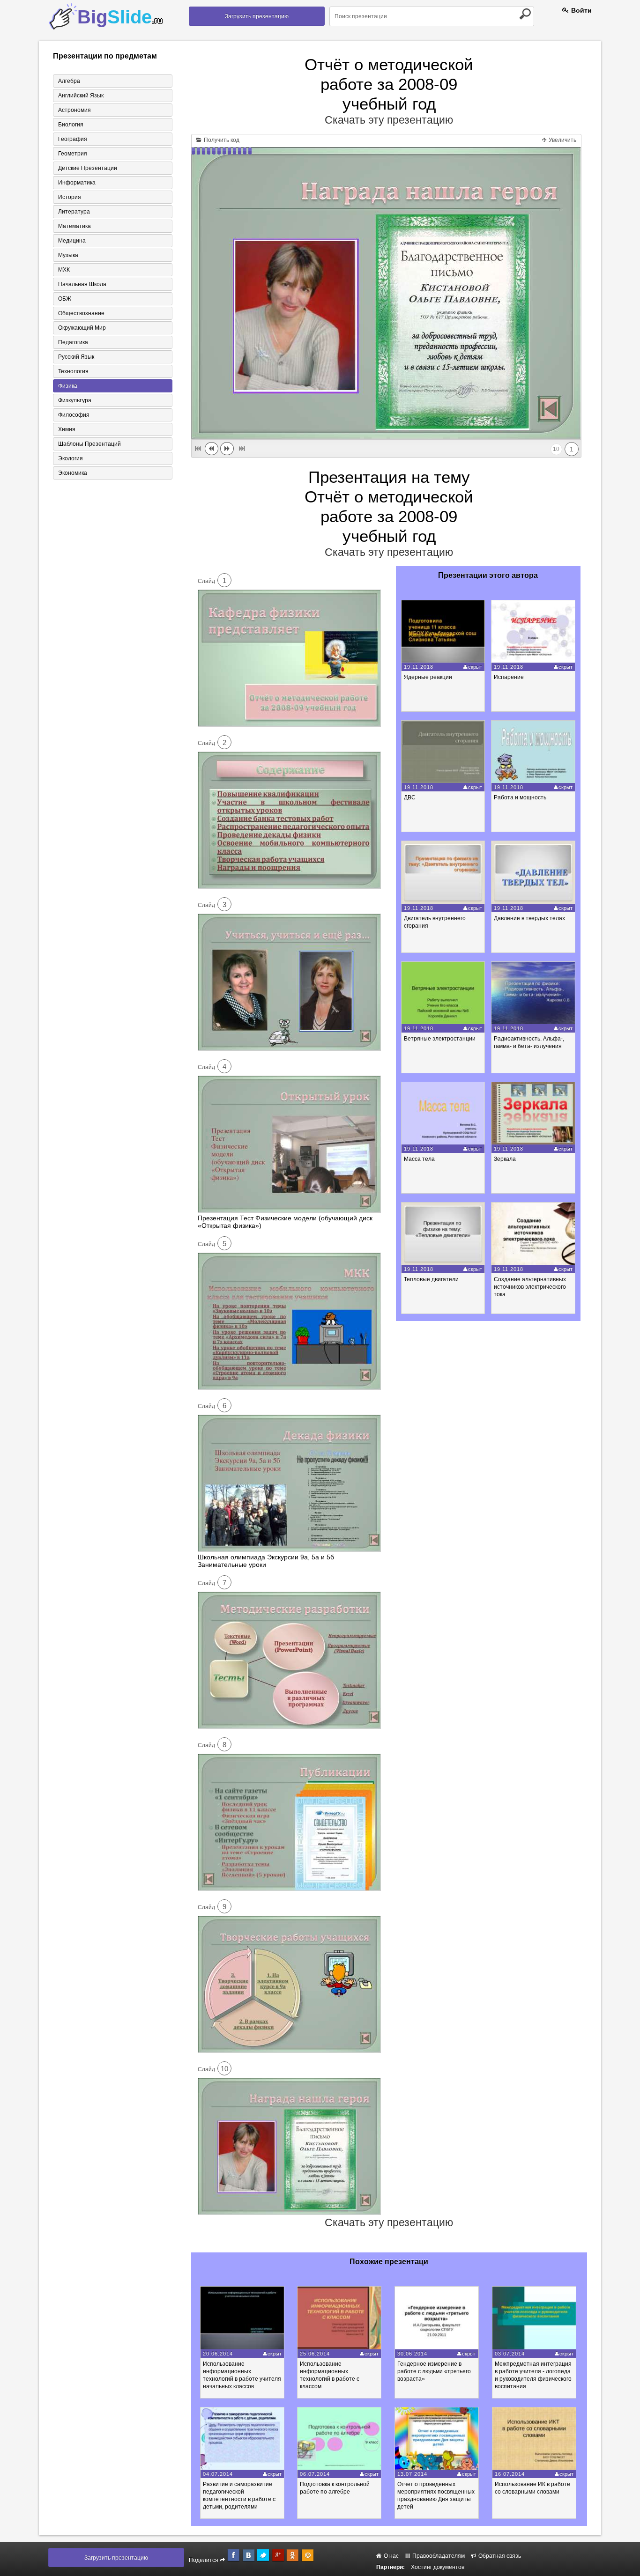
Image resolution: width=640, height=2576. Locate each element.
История (70, 197)
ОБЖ (65, 299)
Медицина (72, 241)
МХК (64, 270)
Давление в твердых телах (529, 918)
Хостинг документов (438, 2567)
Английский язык (81, 96)
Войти (580, 10)
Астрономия (74, 110)
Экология (71, 458)
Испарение (509, 677)
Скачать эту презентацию (389, 120)
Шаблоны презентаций (89, 444)
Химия (67, 429)
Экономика (73, 473)
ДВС (410, 797)
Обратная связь (499, 2556)
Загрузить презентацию (257, 16)
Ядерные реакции (428, 677)
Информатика (77, 183)
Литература (74, 212)
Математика (74, 226)
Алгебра (69, 81)
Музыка (68, 255)
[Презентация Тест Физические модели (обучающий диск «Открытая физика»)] (289, 1210)
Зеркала (505, 1159)
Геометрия (73, 154)
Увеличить (562, 140)
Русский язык (76, 357)
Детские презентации (88, 168)
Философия (74, 415)
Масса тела (419, 1159)
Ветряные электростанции (440, 1039)
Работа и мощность (520, 797)
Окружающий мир (82, 328)
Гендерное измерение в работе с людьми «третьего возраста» (434, 2371)
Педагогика (73, 342)
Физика (68, 386)
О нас (391, 2556)
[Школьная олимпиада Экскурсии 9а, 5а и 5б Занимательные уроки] (289, 1550)
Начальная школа (82, 284)
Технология (73, 371)
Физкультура (75, 400)
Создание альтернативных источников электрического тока (530, 1287)
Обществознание (81, 313)
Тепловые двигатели (431, 1279)
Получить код (221, 140)
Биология (71, 125)
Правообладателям (438, 2556)
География (73, 139)
